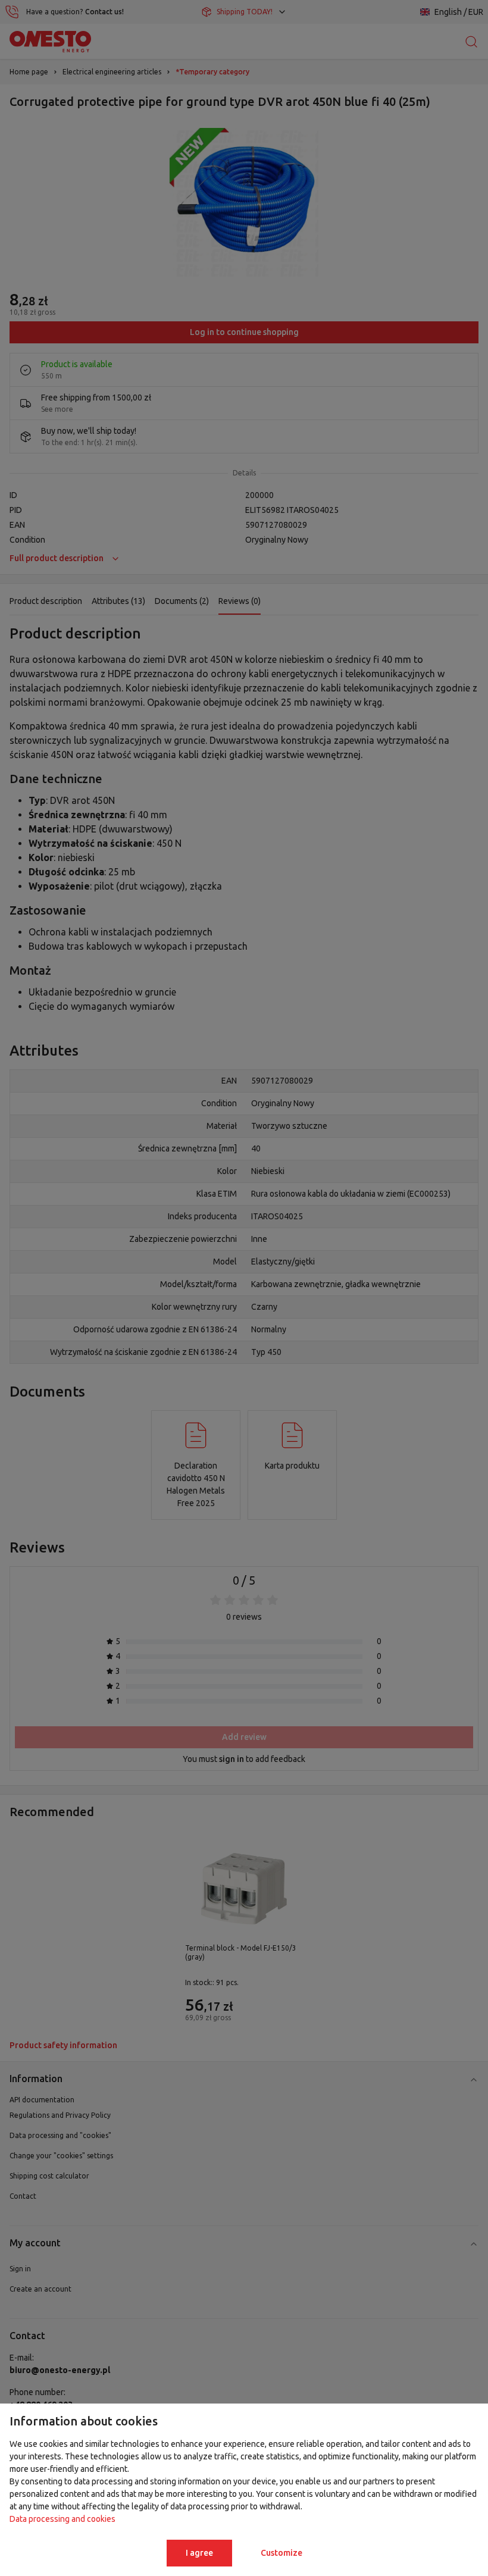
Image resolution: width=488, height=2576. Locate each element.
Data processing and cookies (62, 2519)
